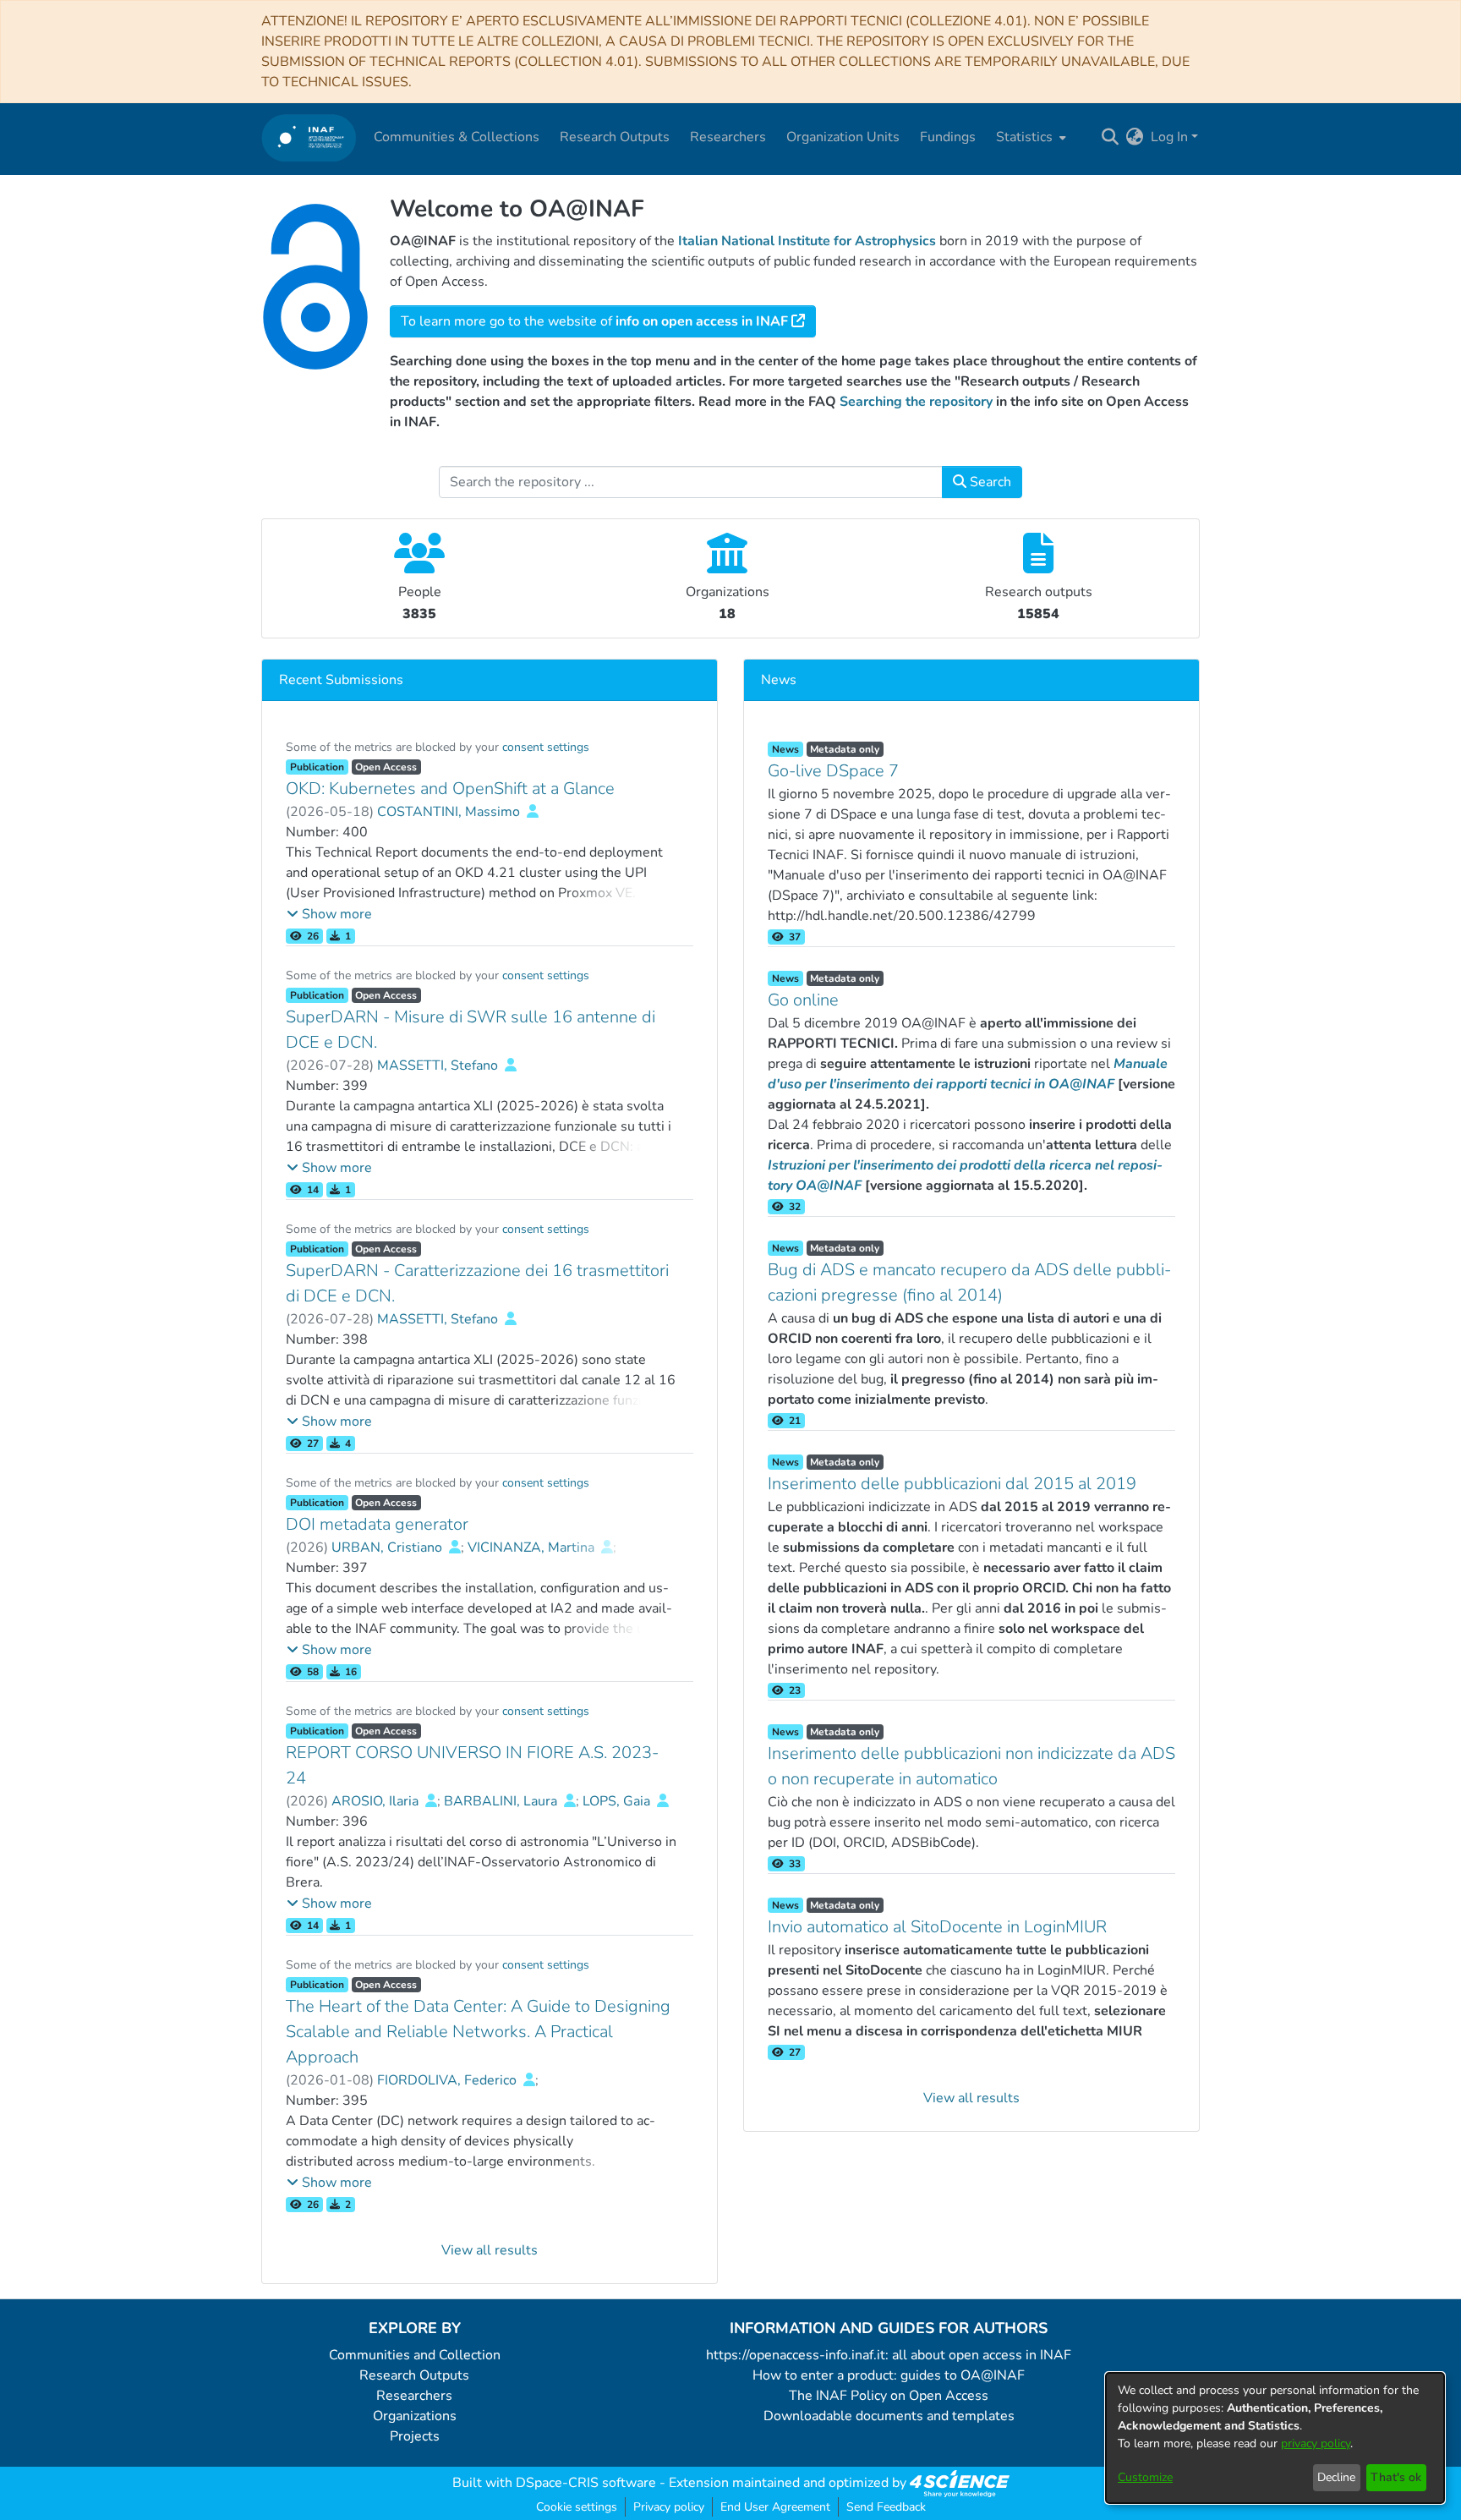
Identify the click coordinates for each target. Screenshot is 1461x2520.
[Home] (309, 137)
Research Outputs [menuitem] (615, 137)
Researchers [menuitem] (728, 137)
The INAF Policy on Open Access (889, 2396)
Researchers (414, 2396)
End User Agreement (775, 2507)
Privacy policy (669, 2507)
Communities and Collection (415, 2355)
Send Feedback (886, 2507)
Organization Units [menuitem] (843, 137)
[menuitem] (1029, 137)
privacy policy (1316, 2443)
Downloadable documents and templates (889, 2416)
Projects (415, 2436)
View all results (490, 2250)
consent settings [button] (546, 747)
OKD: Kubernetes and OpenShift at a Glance (450, 789)
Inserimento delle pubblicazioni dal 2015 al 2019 (952, 1484)
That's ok (1396, 2477)
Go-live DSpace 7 (833, 771)
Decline (1336, 2477)
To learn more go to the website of (594, 321)
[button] (329, 914)
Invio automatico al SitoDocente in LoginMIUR (937, 1927)
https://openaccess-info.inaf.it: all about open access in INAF (889, 2355)
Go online (803, 1000)
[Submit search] (1111, 137)
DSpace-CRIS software (586, 2483)
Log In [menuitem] (1169, 137)
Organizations (415, 2416)
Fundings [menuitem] (948, 137)
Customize (1145, 2477)
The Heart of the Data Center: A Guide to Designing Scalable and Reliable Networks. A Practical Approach (478, 2032)
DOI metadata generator (377, 1524)
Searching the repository (916, 402)
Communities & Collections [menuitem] (457, 137)
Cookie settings (577, 2507)
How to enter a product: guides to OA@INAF (889, 2375)
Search (989, 482)
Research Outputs (414, 2375)
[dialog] (1275, 2438)
